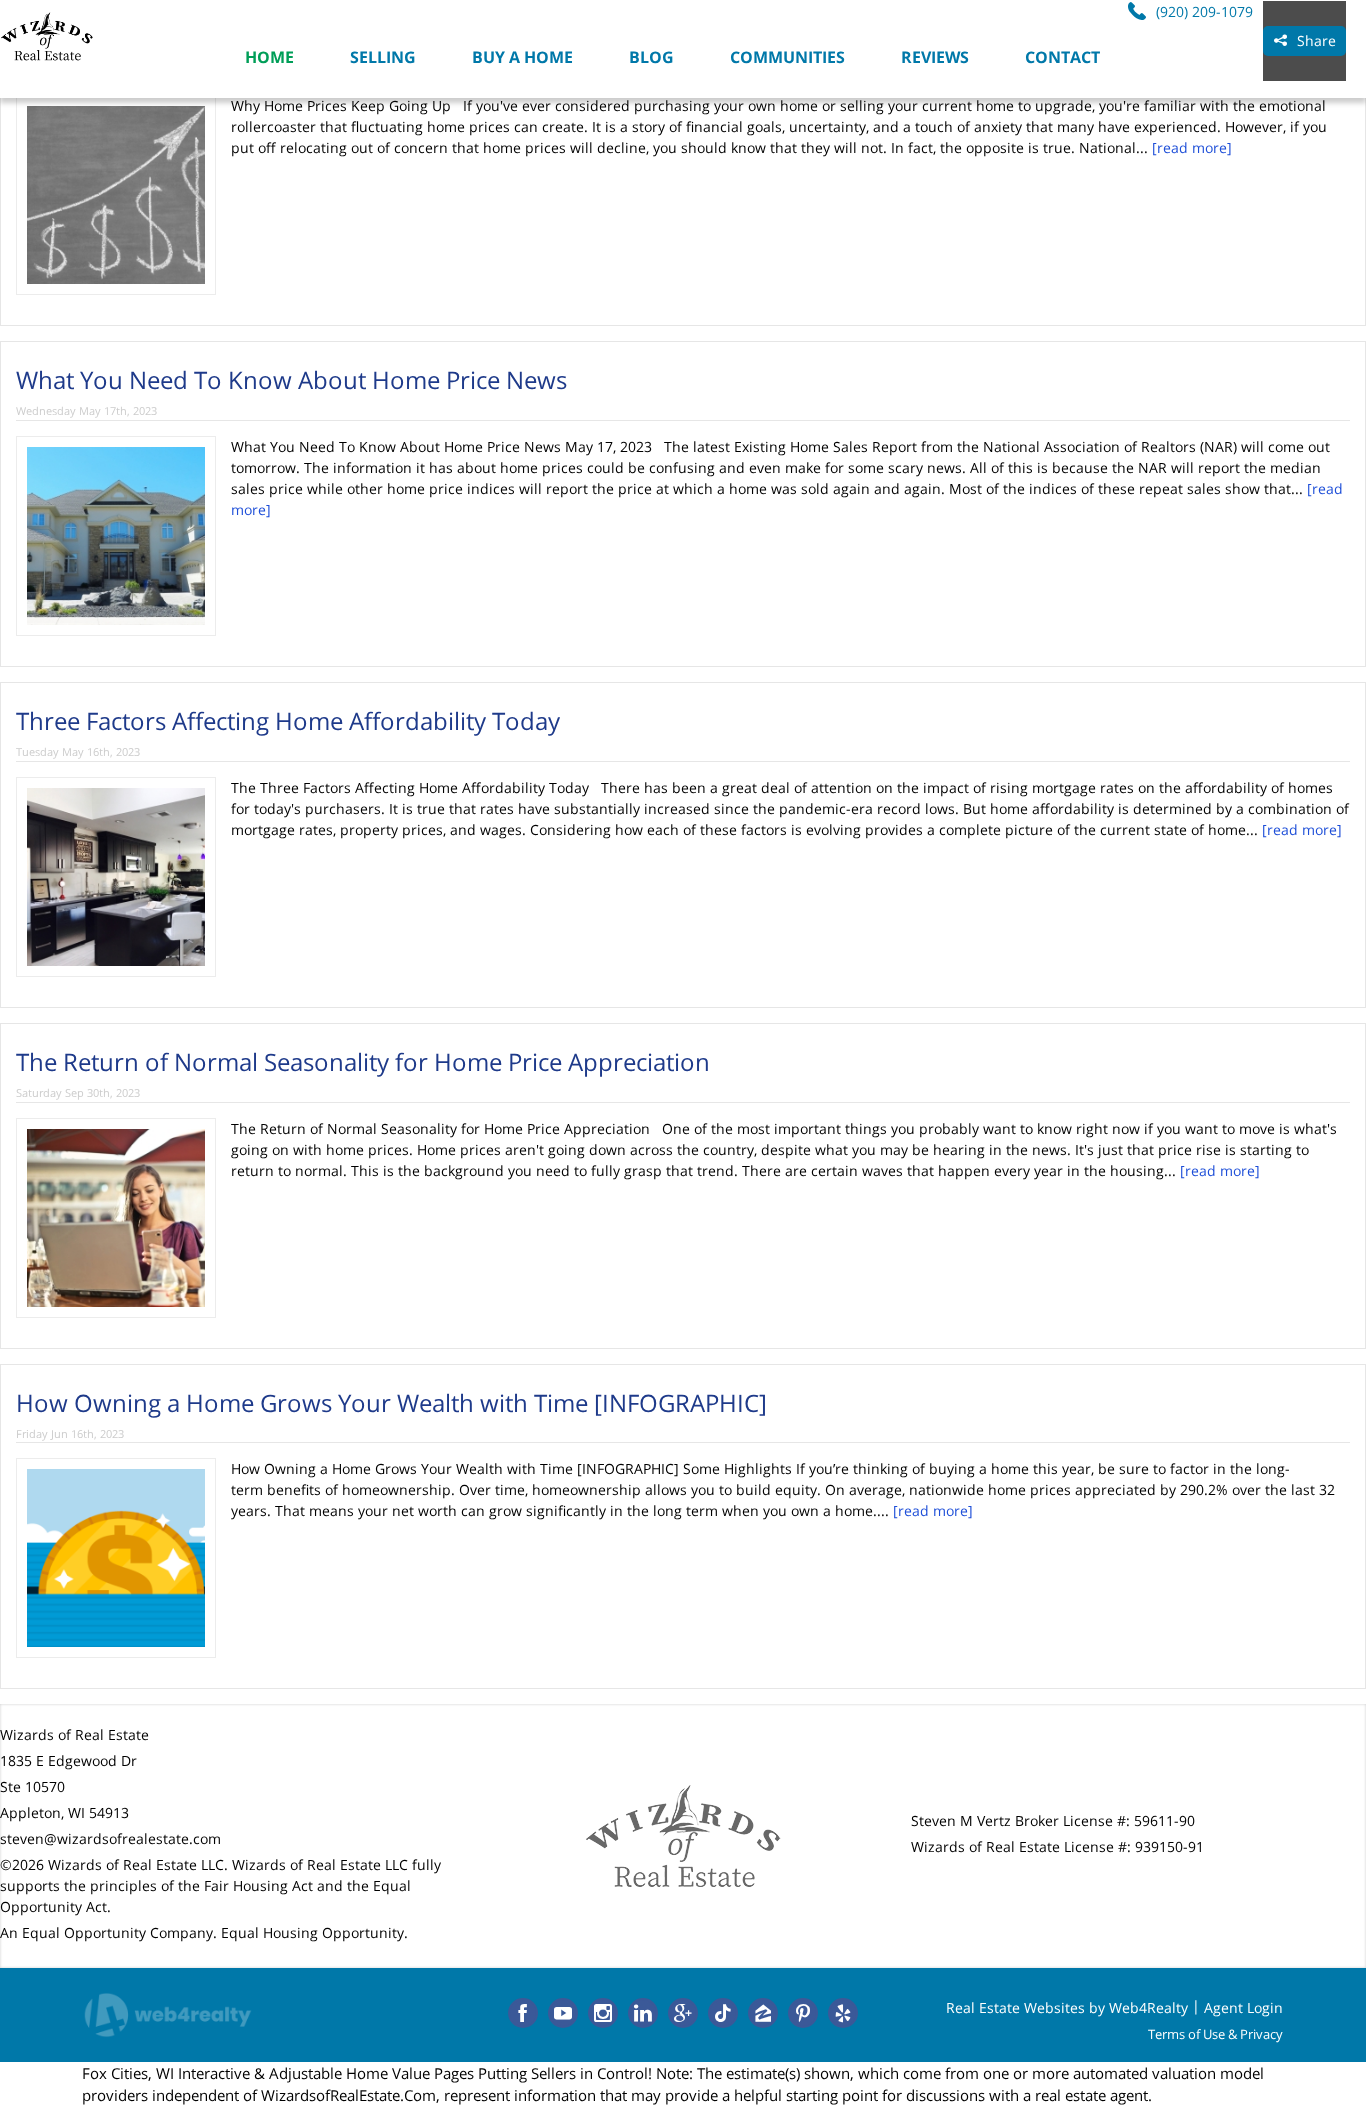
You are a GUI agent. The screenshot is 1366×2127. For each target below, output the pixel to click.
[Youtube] (563, 2013)
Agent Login (1243, 2007)
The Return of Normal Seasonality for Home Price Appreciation (363, 1061)
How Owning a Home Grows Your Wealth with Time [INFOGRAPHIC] (391, 1402)
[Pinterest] (803, 2013)
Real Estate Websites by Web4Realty (1067, 2007)
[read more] (1192, 147)
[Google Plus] (683, 2013)
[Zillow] (763, 2013)
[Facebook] (523, 2013)
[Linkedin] (643, 2013)
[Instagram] (603, 2013)
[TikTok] (723, 2013)
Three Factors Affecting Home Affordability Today (288, 720)
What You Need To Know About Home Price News (291, 379)
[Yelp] (843, 2013)
